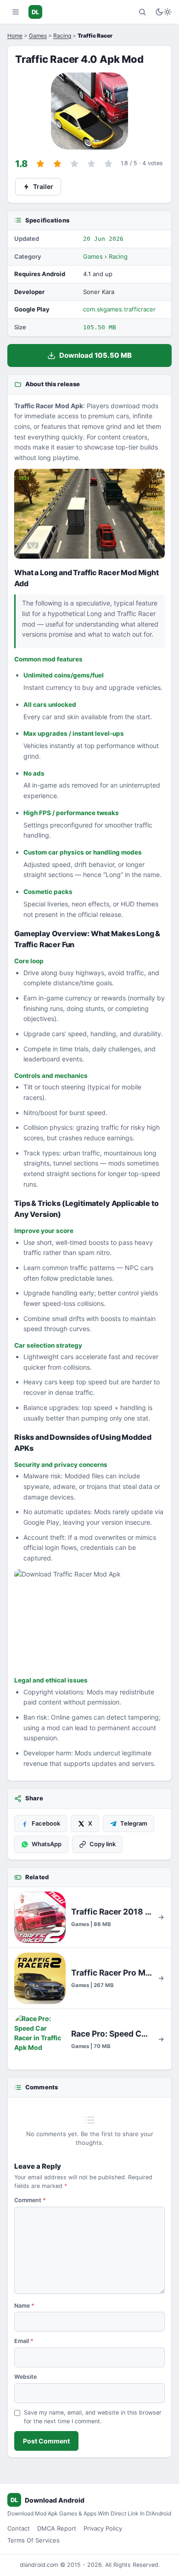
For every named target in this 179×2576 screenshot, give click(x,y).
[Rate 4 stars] (91, 164)
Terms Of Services (34, 2540)
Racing (62, 36)
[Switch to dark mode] (163, 12)
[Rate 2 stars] (57, 164)
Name (24, 2306)
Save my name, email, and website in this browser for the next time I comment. (93, 2417)
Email (24, 2341)
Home (15, 36)
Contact (19, 2528)
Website (25, 2377)
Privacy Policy (103, 2528)
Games (38, 36)
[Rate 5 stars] (108, 164)
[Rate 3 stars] (74, 164)
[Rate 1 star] (40, 164)
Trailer (43, 186)
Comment (30, 2200)
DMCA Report (57, 2528)
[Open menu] (16, 12)
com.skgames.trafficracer (119, 309)
